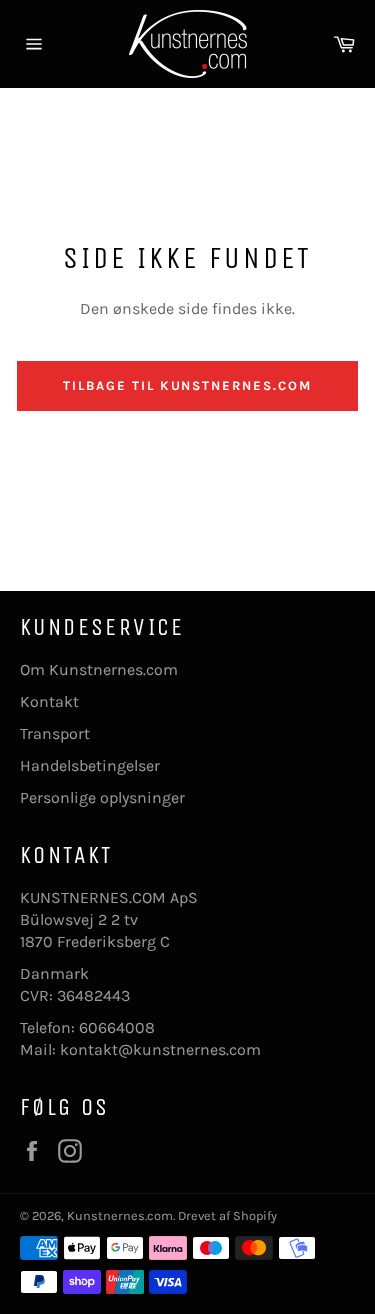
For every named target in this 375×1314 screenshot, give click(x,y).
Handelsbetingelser (90, 765)
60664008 (117, 1027)
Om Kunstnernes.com (99, 669)
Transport (55, 733)
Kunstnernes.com (120, 1215)
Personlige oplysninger (102, 797)
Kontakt (49, 701)
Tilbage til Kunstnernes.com (187, 385)
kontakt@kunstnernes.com (160, 1049)
